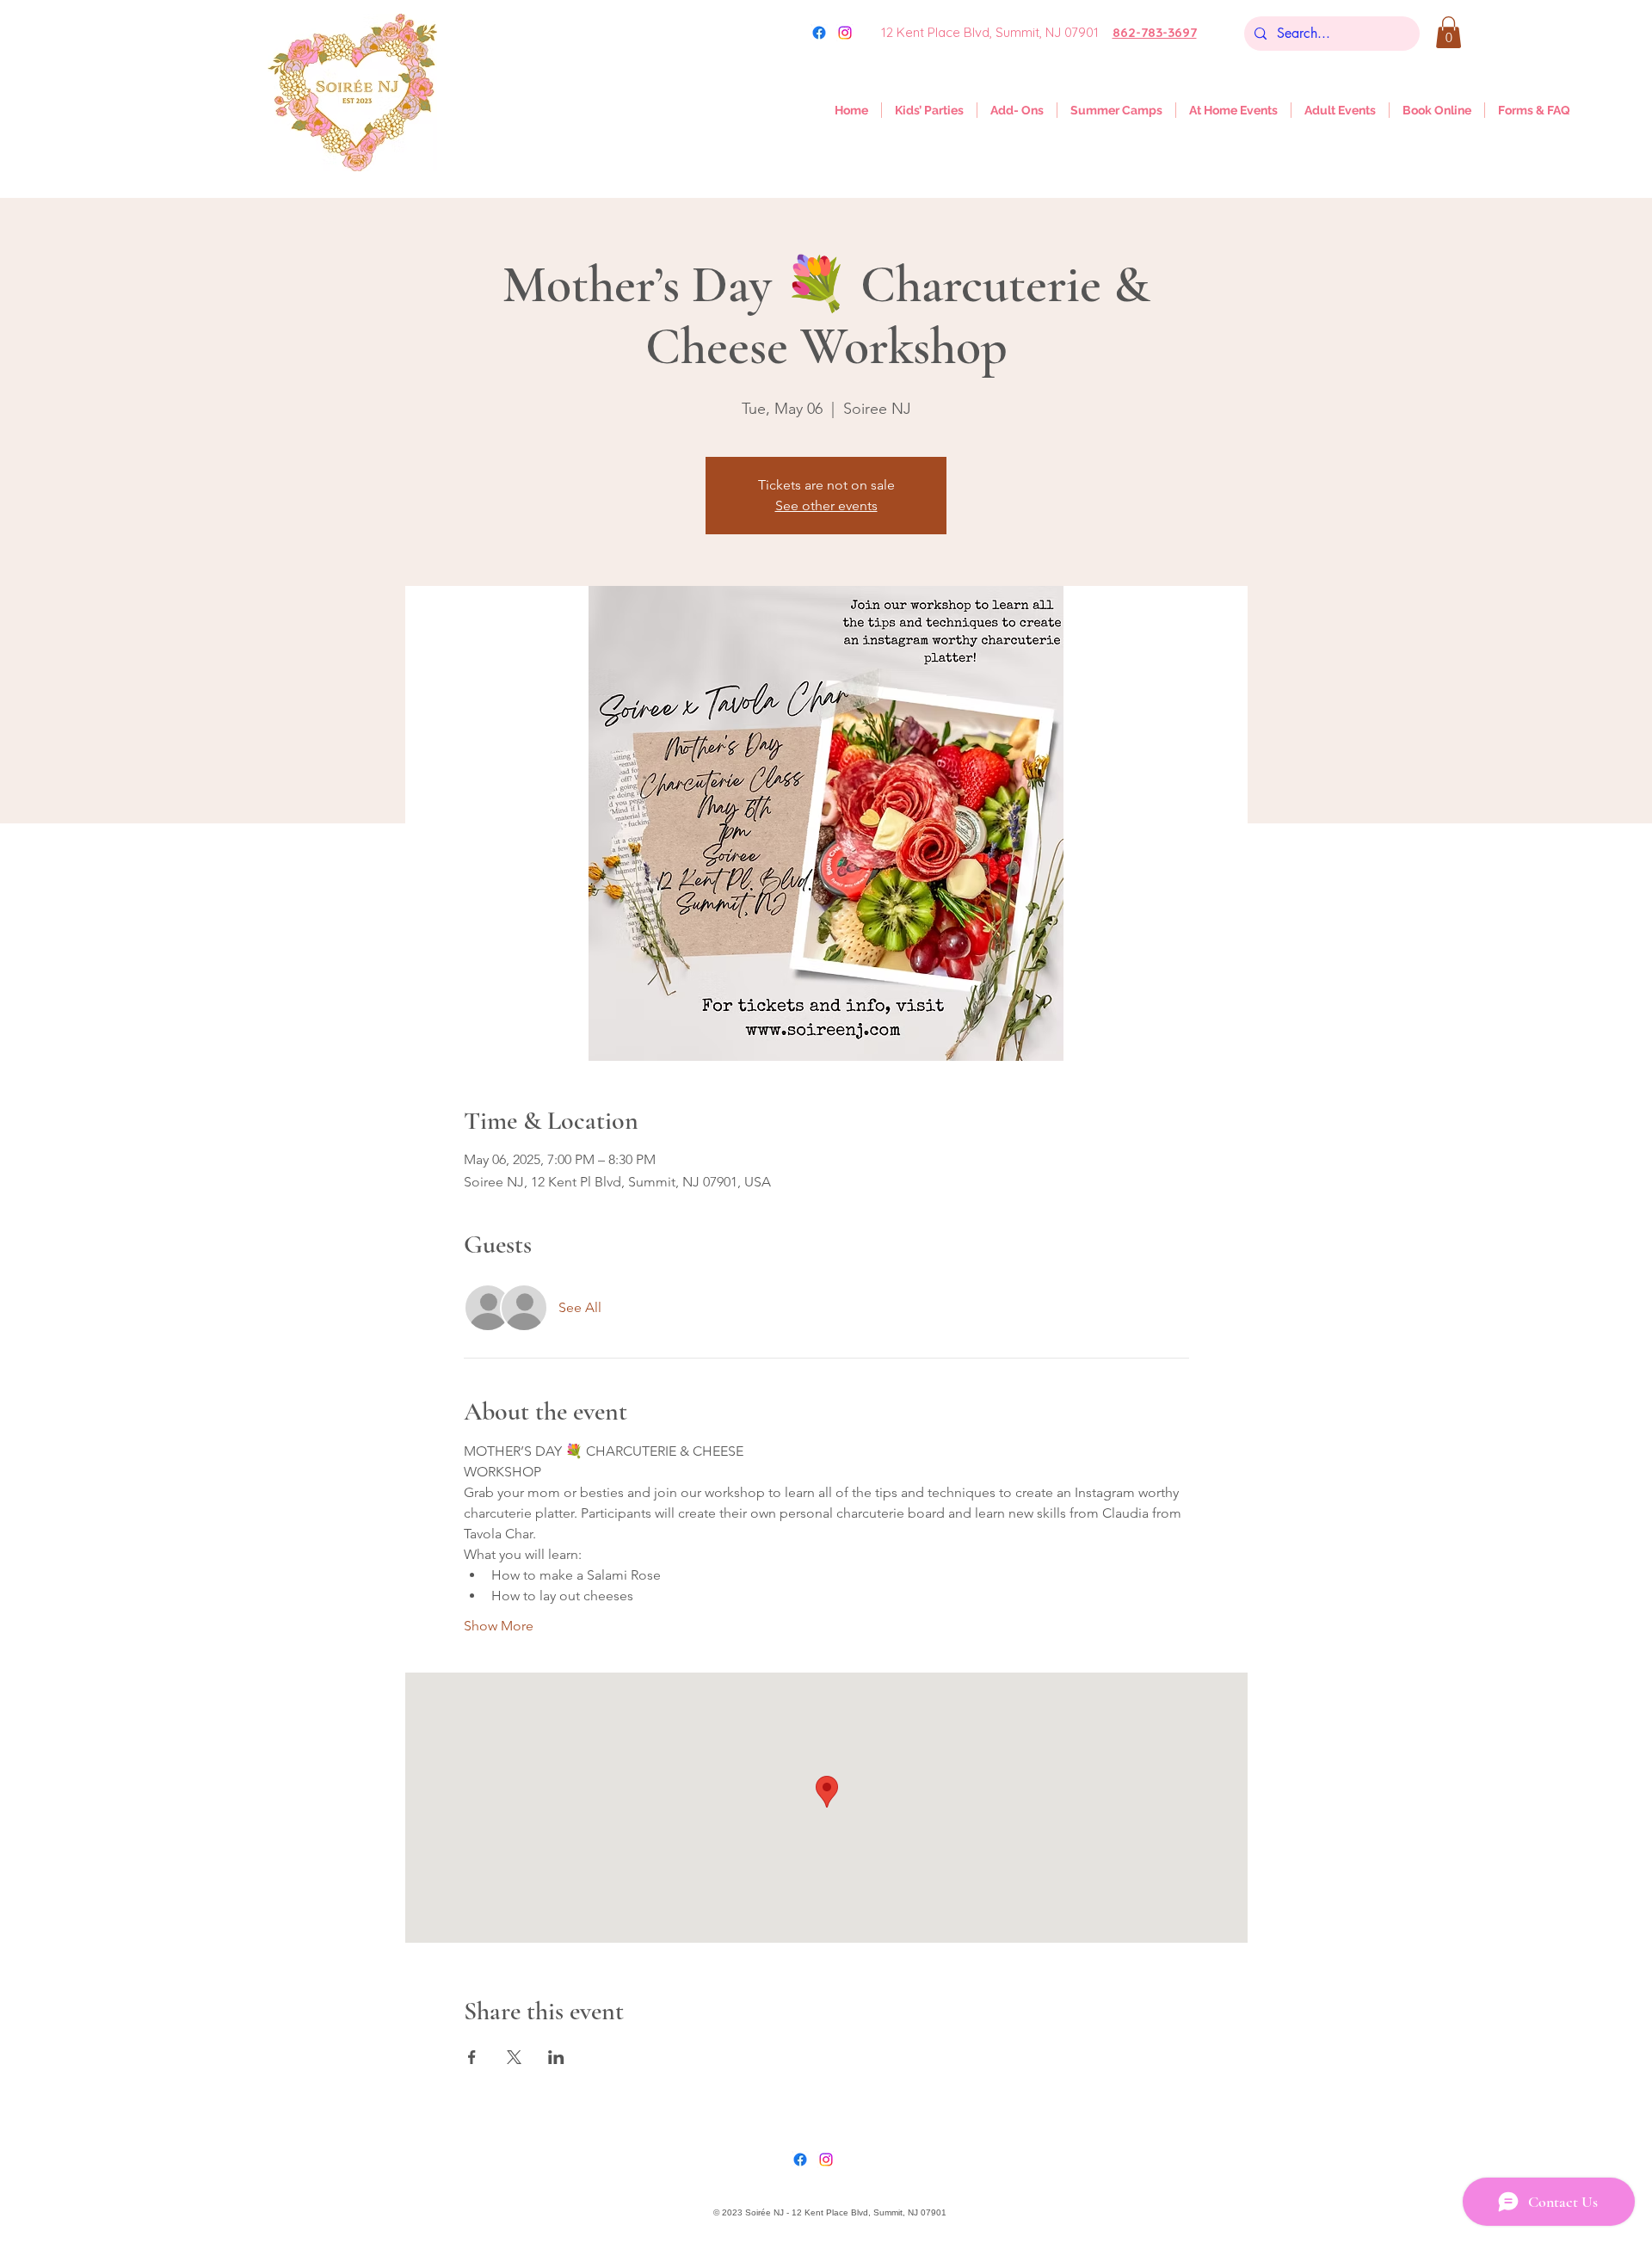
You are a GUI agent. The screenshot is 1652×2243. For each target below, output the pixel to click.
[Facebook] (800, 2160)
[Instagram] (845, 33)
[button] (1449, 32)
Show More (499, 1626)
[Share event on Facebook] (472, 2057)
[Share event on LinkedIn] (556, 2057)
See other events (826, 505)
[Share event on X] (514, 2057)
